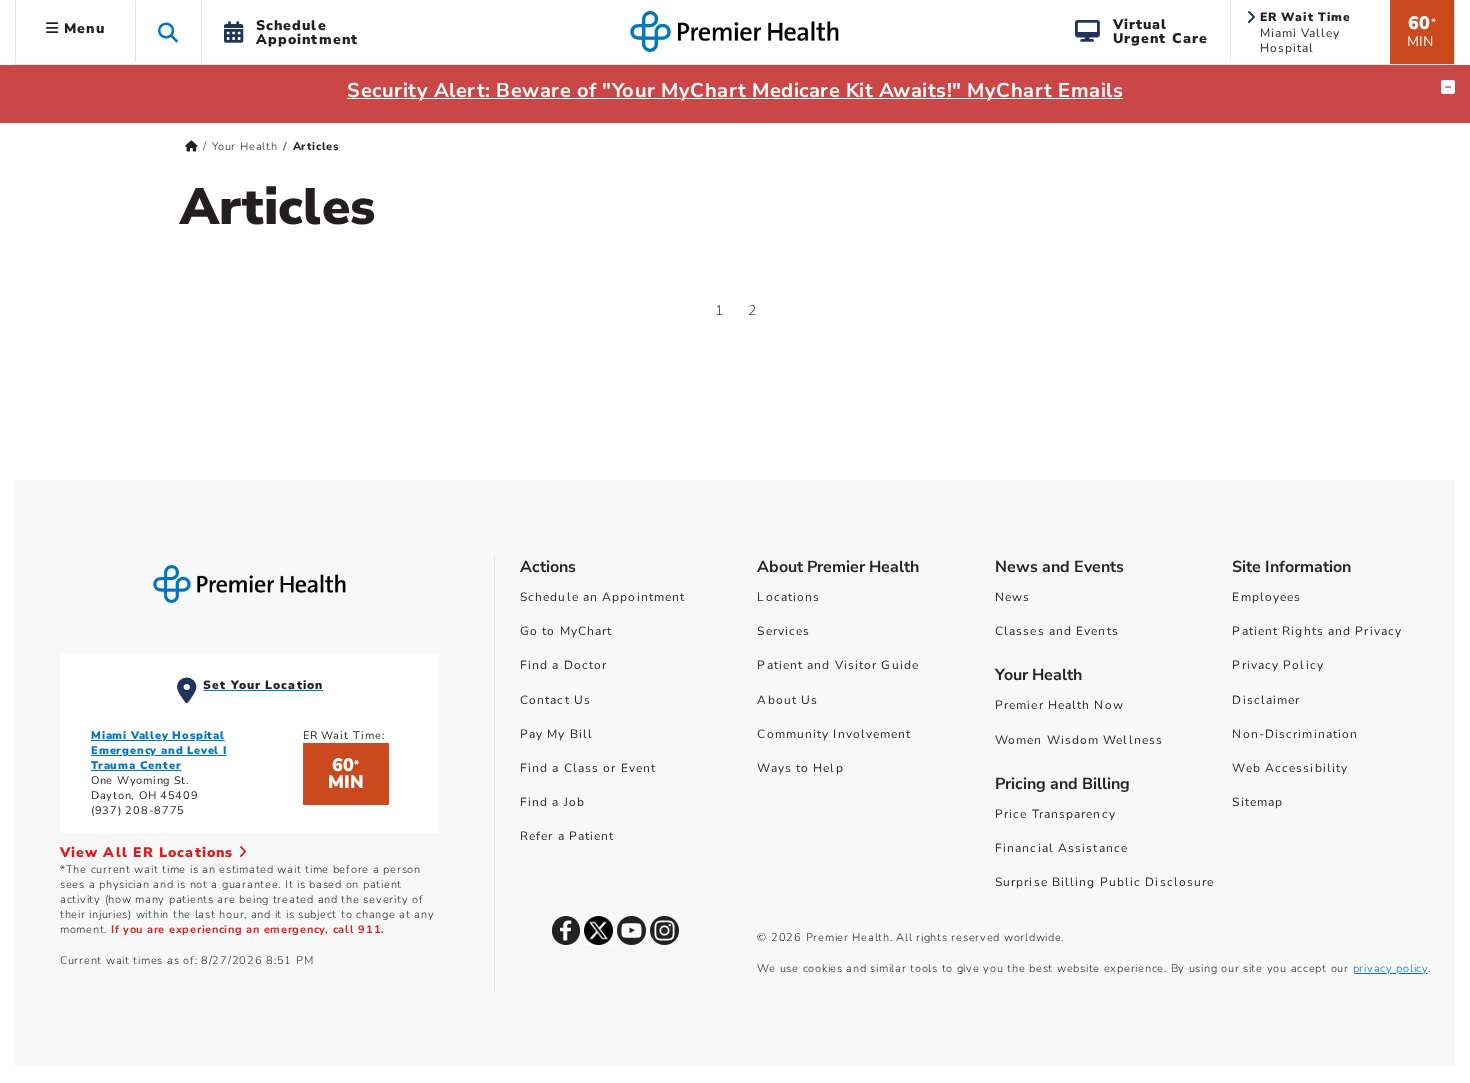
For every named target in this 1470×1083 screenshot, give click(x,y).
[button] (168, 31)
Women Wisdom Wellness (1079, 740)
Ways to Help (800, 768)
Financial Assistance (1061, 848)
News (1012, 597)
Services (783, 631)
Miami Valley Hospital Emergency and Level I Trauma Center (159, 750)
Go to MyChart (566, 631)
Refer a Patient (567, 836)
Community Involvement (834, 734)
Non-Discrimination (1295, 734)
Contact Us (555, 700)
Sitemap (1257, 802)
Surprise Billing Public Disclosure (1104, 882)
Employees (1266, 597)
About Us (787, 700)
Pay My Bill (556, 734)
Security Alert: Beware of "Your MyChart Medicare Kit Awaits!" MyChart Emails (735, 90)
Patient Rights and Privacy (1317, 631)
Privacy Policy (1277, 665)
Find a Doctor (563, 665)
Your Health (245, 146)
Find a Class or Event (588, 768)
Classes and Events (1057, 631)
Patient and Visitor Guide (838, 665)
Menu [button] (82, 28)
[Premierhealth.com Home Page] (191, 146)
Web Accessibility (1290, 768)
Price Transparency (1055, 814)
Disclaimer (1266, 700)
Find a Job (552, 802)
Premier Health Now (1059, 705)
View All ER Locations (149, 852)
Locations (788, 597)
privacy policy (1390, 968)
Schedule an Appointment (602, 597)
